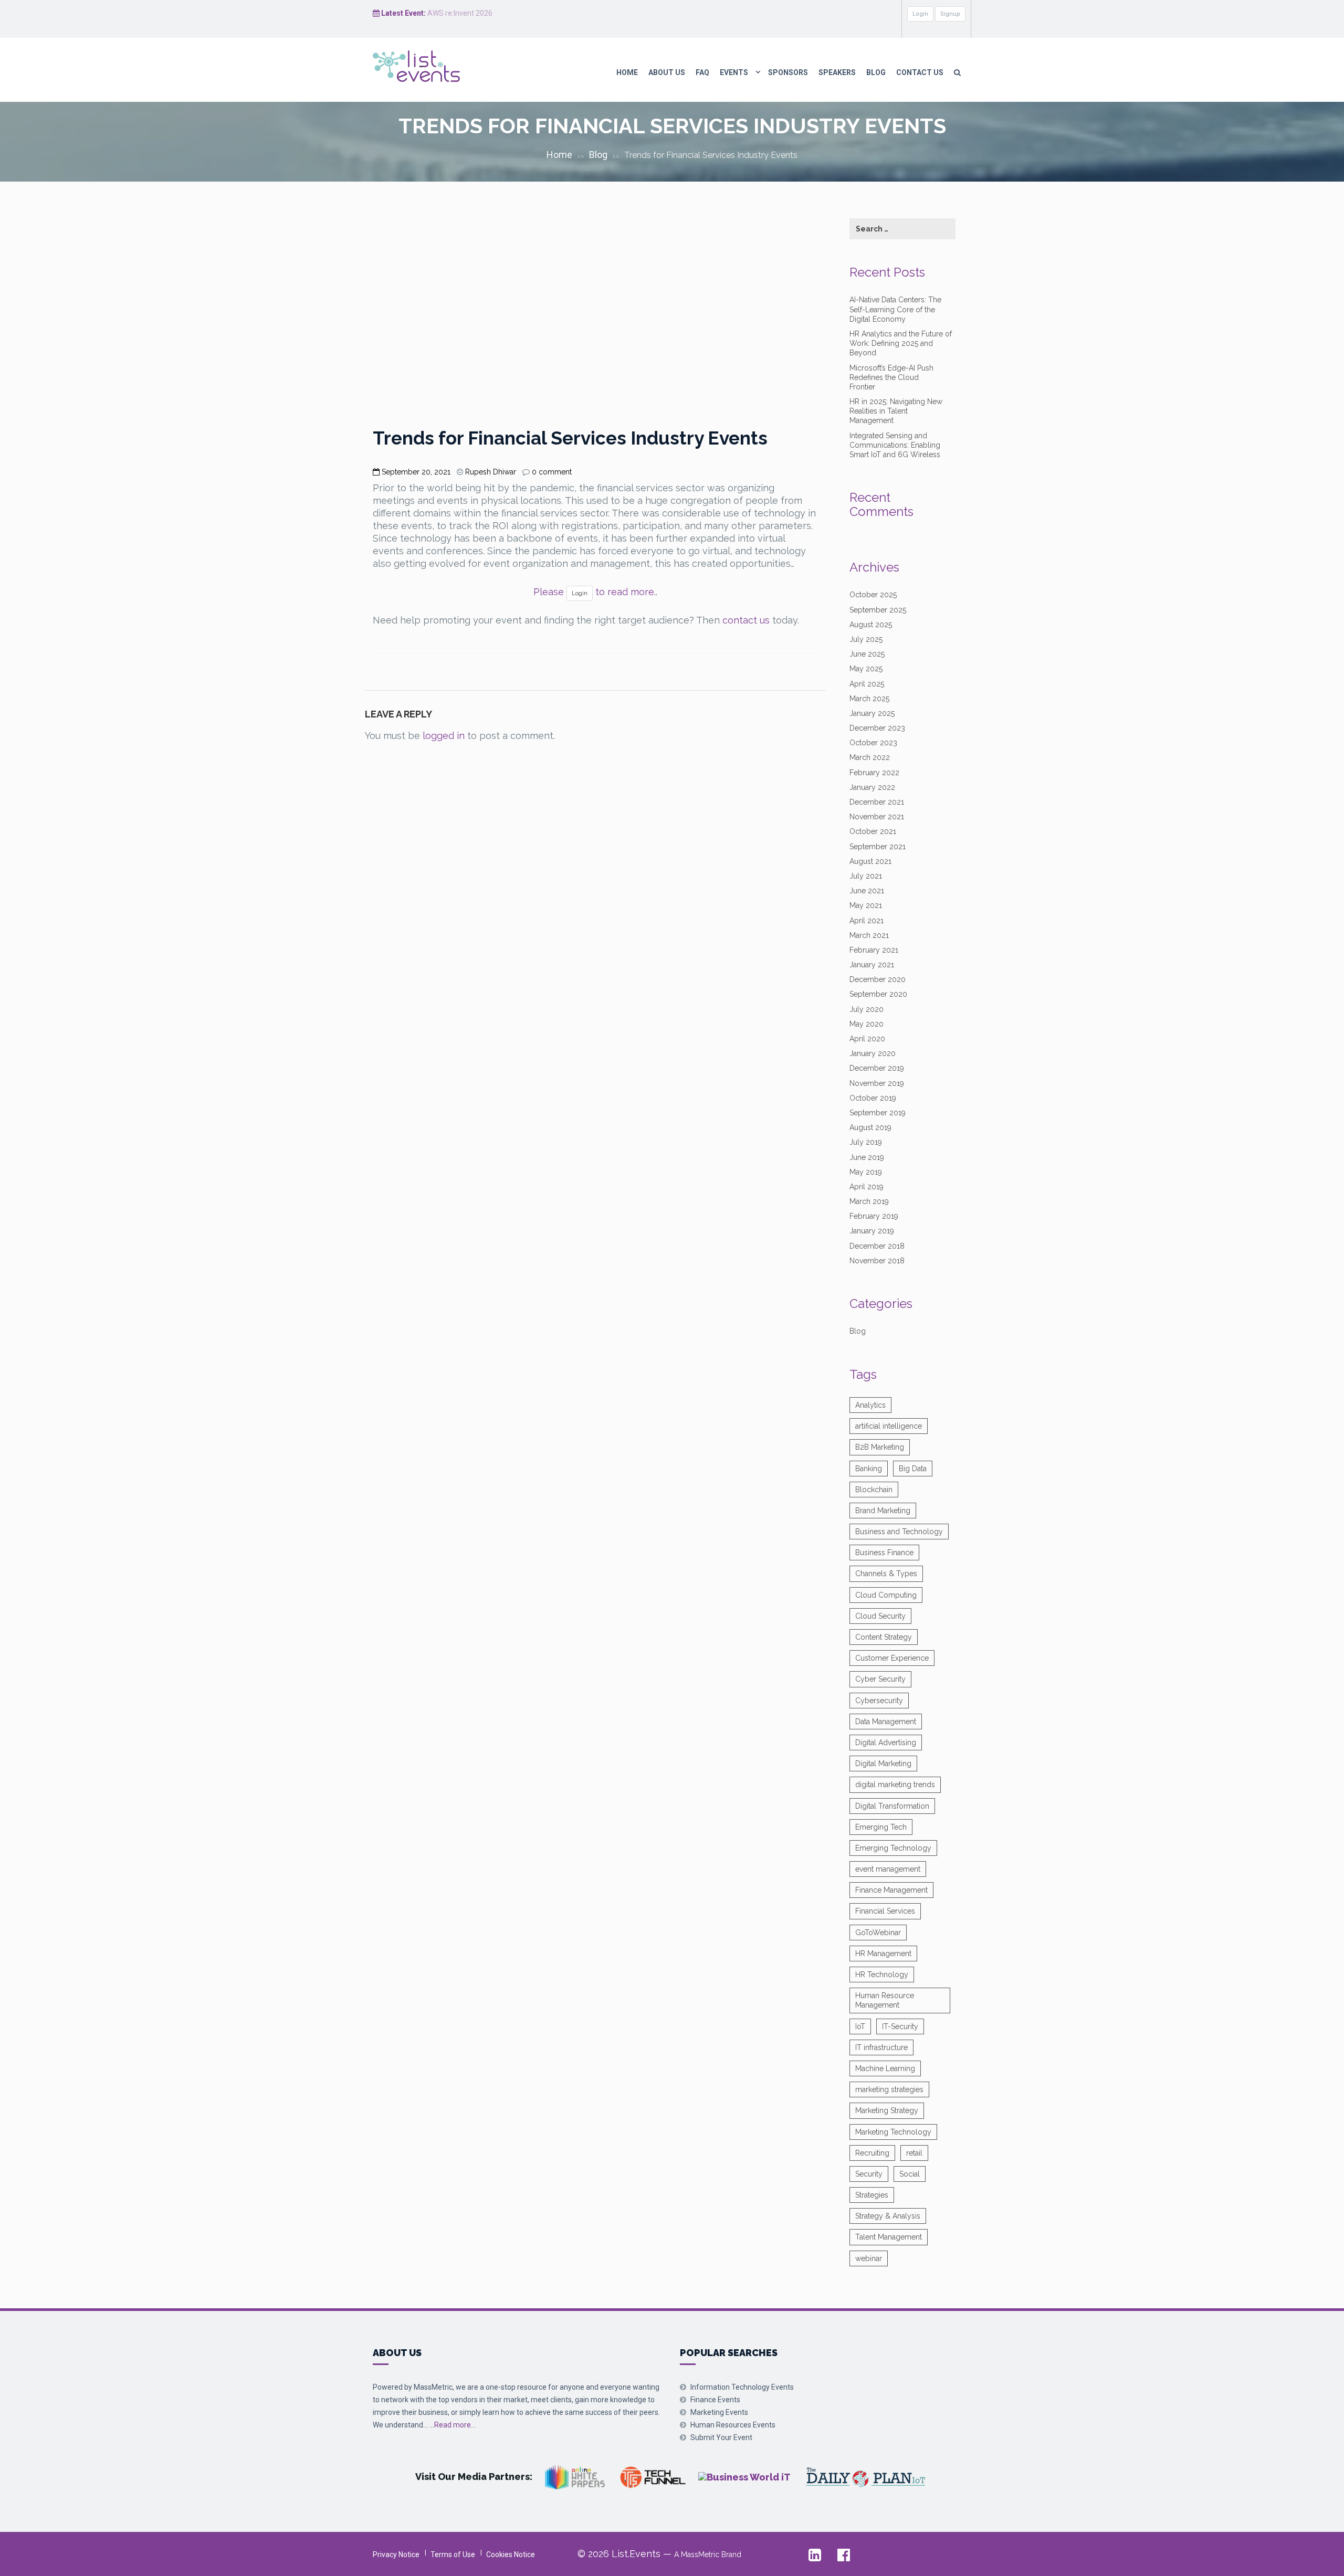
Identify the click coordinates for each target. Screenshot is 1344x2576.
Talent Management (889, 2237)
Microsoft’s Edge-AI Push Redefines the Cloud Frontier (891, 377)
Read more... (455, 2425)
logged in (444, 736)
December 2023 (877, 728)
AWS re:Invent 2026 (460, 13)
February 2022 (874, 773)
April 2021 (867, 921)
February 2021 (874, 950)
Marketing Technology (893, 2132)
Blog (876, 72)
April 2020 (867, 1039)
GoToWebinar (878, 1933)
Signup (950, 14)
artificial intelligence (889, 1426)
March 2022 (870, 757)
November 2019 (877, 1083)
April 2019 (867, 1187)
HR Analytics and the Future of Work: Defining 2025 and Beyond (901, 343)
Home (627, 72)
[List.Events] (431, 66)
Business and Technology (899, 1532)
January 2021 (872, 965)
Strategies (872, 2195)
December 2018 (877, 1246)
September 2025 (878, 610)
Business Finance (884, 1553)
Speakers (837, 72)
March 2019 (869, 1201)
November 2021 (877, 817)
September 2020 (878, 994)
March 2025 (869, 699)
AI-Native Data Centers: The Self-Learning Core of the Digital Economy (895, 309)
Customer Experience (892, 1658)
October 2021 (873, 831)
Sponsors (788, 72)
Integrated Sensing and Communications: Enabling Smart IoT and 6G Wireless (895, 445)
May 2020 (867, 1024)
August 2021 (870, 861)
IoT (860, 2026)
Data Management (886, 1722)
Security (869, 2174)
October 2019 (873, 1098)
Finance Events (715, 2400)
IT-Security (900, 2026)
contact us (746, 620)
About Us (667, 72)
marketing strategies (889, 2089)
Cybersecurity (879, 1701)
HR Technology (882, 1975)
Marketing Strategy (887, 2110)
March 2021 (869, 935)
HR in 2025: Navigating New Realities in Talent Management (896, 411)
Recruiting (872, 2153)
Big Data (913, 1469)
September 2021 (878, 847)
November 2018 (877, 1261)
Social (910, 2174)
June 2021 (867, 891)
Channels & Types (886, 1574)
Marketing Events (719, 2412)
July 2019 (866, 1142)
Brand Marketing (883, 1511)
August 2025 (871, 625)
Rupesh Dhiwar (491, 472)
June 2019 (867, 1157)
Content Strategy (884, 1637)
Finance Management (891, 1890)
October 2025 (873, 595)
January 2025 (872, 713)
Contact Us (920, 72)
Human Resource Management (885, 2000)
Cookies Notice (511, 2554)
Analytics (870, 1405)
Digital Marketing (883, 1764)
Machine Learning (885, 2068)
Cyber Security (880, 1679)
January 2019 (872, 1231)
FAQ (702, 72)
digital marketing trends (895, 1785)
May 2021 (866, 905)
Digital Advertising (886, 1743)
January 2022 (872, 787)
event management (888, 1869)
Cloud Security (880, 1616)
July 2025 (866, 639)
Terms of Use (453, 2554)
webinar (869, 2258)
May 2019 (866, 1172)
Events (734, 72)
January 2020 (873, 1053)
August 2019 (870, 1127)
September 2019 (878, 1113)
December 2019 (877, 1068)
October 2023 (873, 743)
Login (920, 14)
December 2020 (878, 979)
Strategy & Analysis (888, 2216)
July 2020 (867, 1009)
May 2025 (866, 669)
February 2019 (874, 1216)
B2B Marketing (880, 1447)
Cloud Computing (886, 1595)
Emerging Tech (881, 1827)
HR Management (883, 1954)
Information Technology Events (742, 2387)
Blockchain (874, 1490)
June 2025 (867, 654)
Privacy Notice (396, 2554)
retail (914, 2153)
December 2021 (877, 802)
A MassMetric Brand (708, 2554)
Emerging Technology (893, 1848)
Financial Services (885, 1911)
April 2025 (867, 684)
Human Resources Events (733, 2425)
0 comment (552, 472)
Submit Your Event (721, 2437)
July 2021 (866, 876)
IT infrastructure (881, 2047)
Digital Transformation (892, 1806)
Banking (869, 1469)
